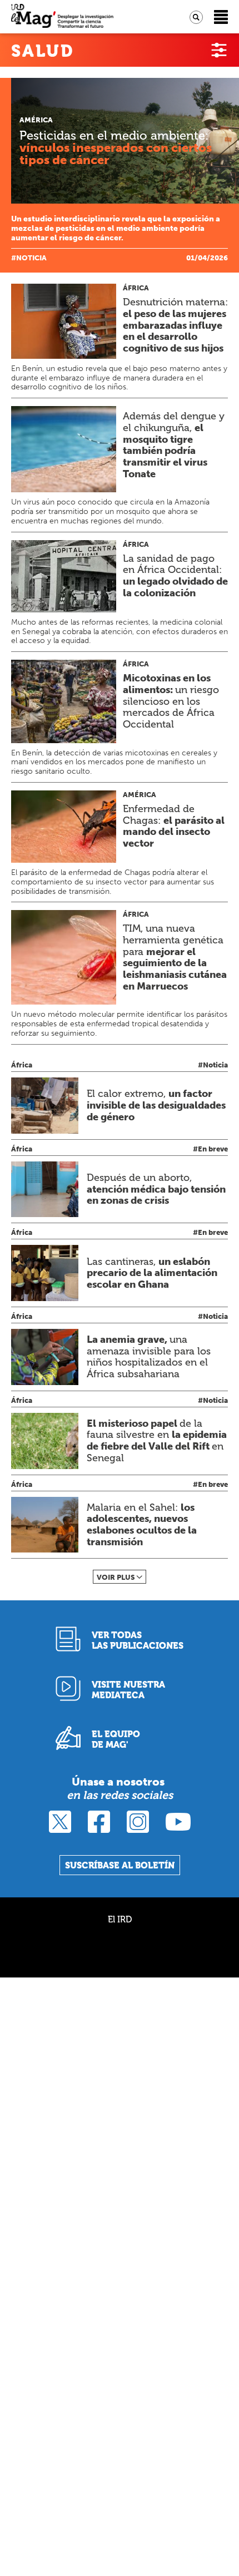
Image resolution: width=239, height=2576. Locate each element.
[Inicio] (62, 17)
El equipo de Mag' (116, 1739)
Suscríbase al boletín (120, 1865)
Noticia (31, 258)
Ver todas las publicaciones (138, 1640)
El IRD (120, 1919)
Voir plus (116, 1577)
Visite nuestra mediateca (128, 1690)
